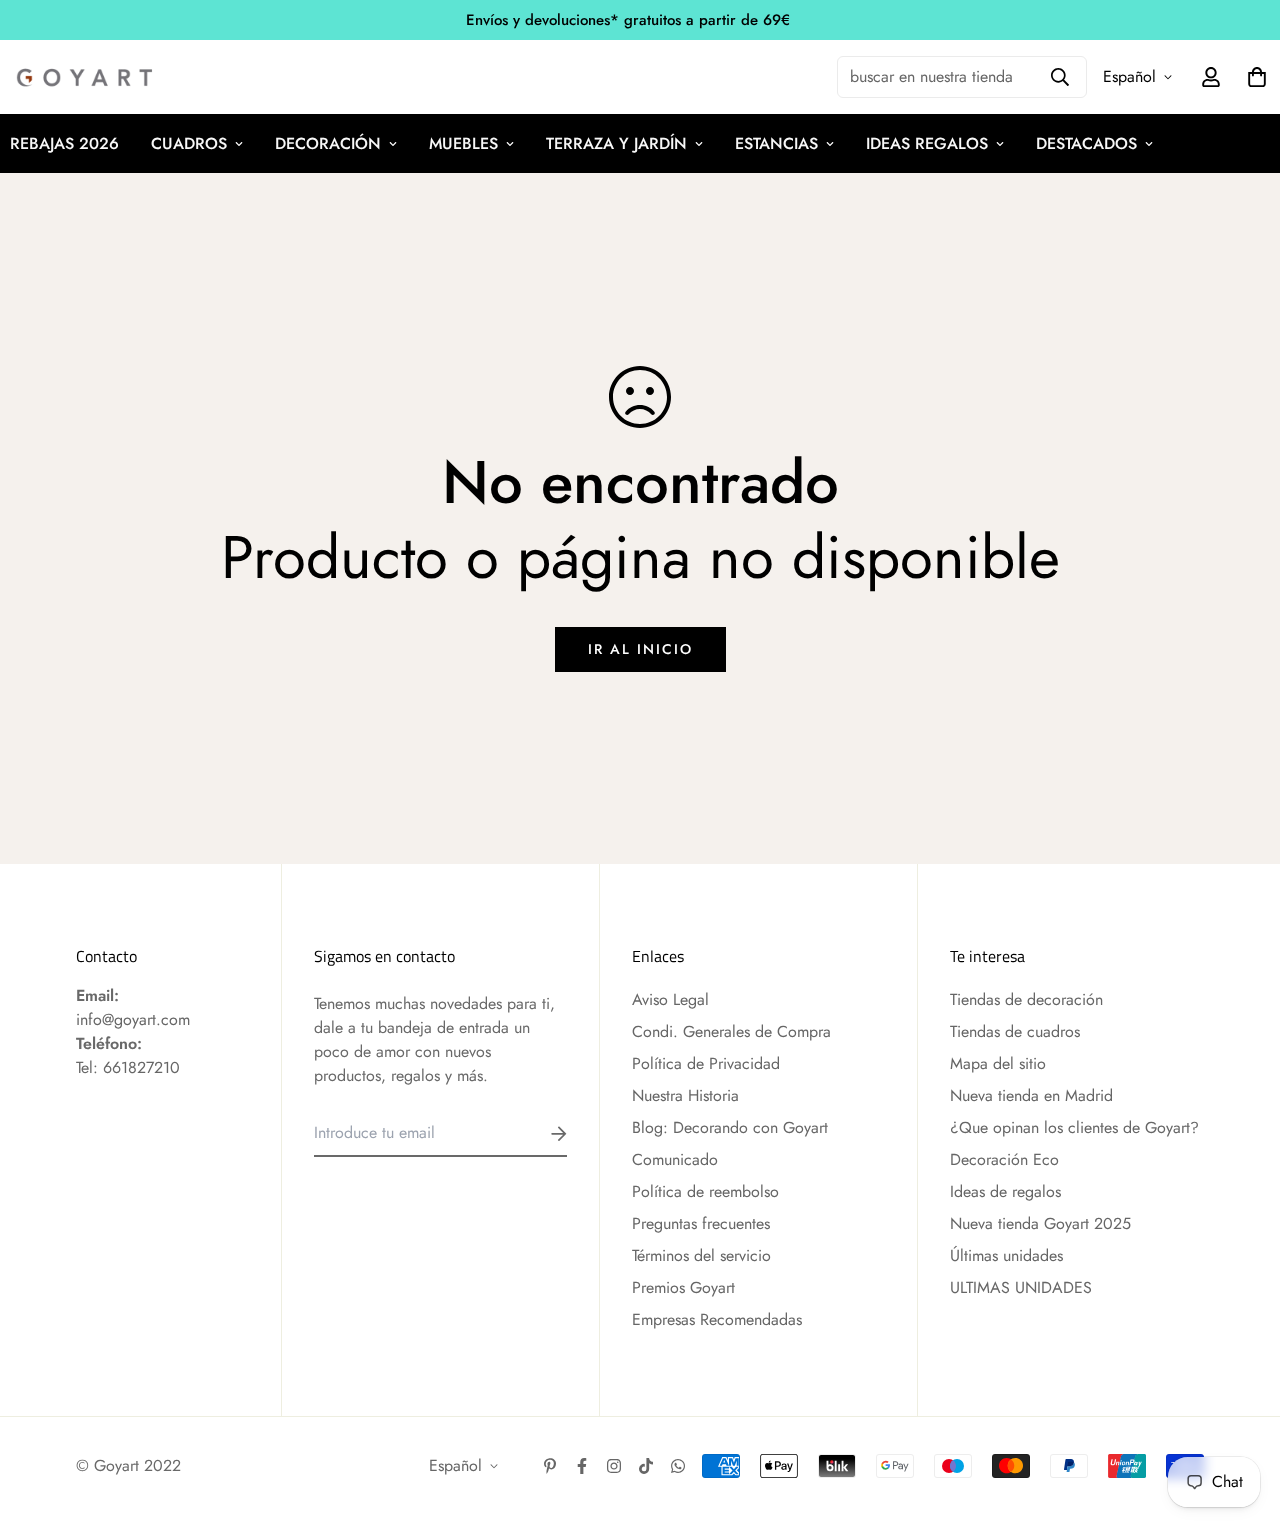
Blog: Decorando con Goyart (730, 1127)
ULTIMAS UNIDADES (1021, 1287)
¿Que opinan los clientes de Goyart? (1074, 1127)
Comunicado (675, 1159)
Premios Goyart (683, 1287)
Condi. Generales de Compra (731, 1031)
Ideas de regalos (1005, 1191)
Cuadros (189, 143)
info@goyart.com (133, 1019)
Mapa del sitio (998, 1063)
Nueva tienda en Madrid (1031, 1095)
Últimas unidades (1006, 1255)
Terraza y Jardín (616, 143)
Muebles (463, 143)
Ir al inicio (640, 649)
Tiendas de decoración (1026, 999)
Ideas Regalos (927, 143)
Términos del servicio (701, 1255)
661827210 (141, 1067)
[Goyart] (86, 77)
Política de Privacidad (706, 1063)
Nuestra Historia (685, 1095)
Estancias (776, 143)
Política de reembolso (705, 1191)
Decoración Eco (1004, 1159)
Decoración (328, 143)
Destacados (1086, 143)
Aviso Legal (670, 999)
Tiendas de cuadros (1015, 1031)
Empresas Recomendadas (717, 1319)
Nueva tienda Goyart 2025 (1040, 1223)
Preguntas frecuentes (701, 1223)
